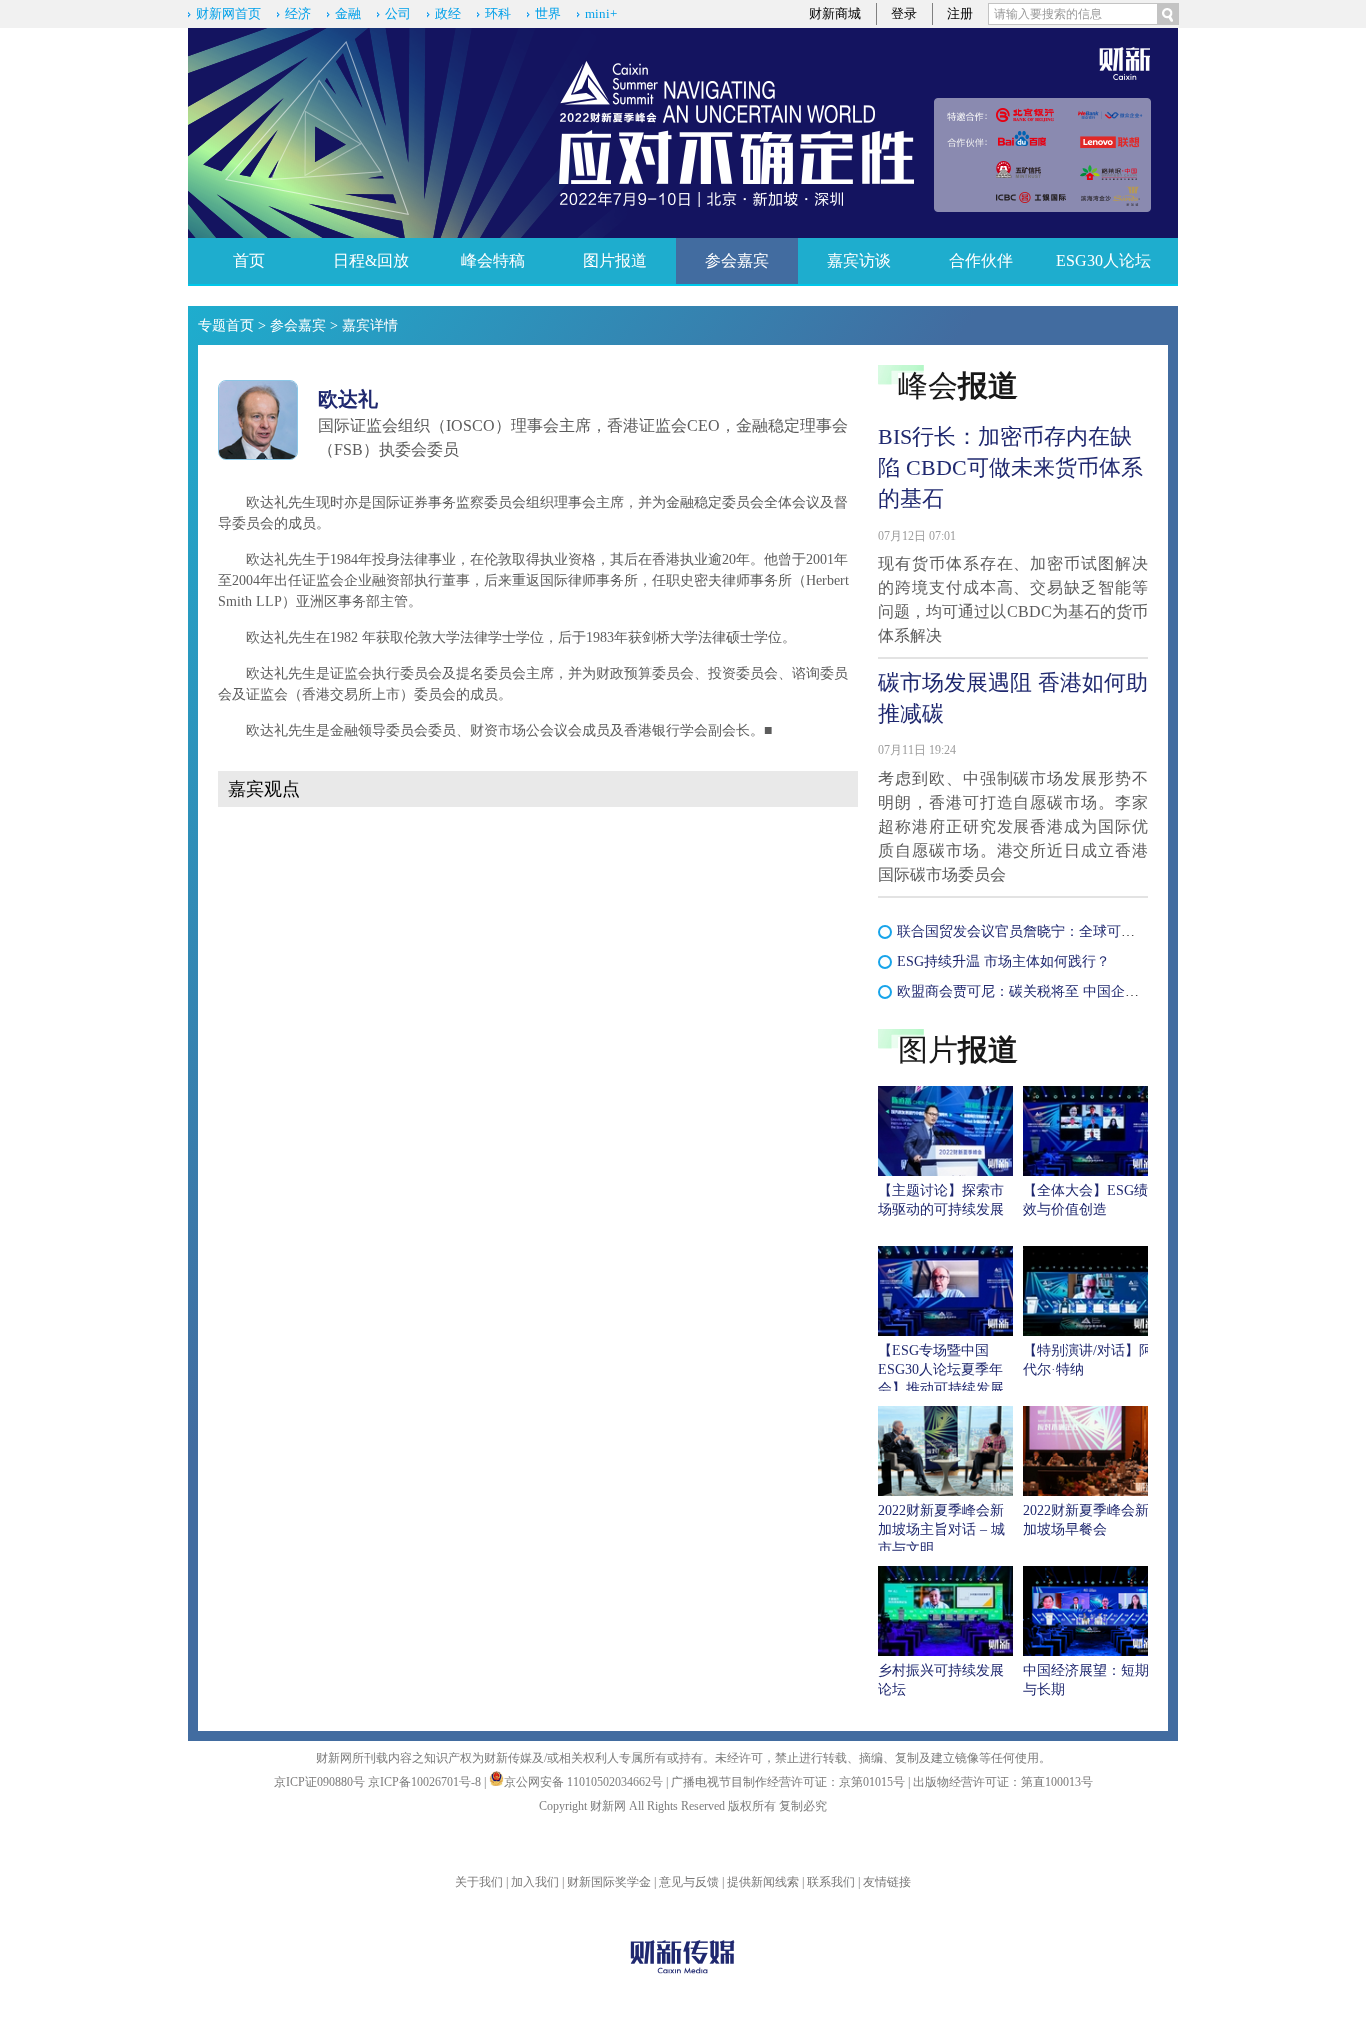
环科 (498, 13)
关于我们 (479, 1882)
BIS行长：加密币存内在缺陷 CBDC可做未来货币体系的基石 (1010, 467)
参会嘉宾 (737, 260)
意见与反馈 (689, 1882)
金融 (348, 13)
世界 (548, 13)
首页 (249, 260)
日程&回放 (371, 260)
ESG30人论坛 (1103, 260)
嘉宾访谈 (859, 260)
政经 (448, 13)
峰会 (958, 385)
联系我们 (831, 1882)
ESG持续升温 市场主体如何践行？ (1003, 961)
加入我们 (535, 1882)
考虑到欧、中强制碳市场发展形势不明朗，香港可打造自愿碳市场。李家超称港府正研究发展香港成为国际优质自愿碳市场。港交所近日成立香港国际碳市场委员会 (1013, 826)
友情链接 (887, 1882)
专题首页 (226, 325)
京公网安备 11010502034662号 (585, 1782)
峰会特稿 (493, 260)
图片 (958, 1049)
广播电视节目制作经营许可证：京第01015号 (788, 1782)
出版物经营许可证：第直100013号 (1003, 1782)
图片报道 (615, 260)
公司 (398, 13)
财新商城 (835, 13)
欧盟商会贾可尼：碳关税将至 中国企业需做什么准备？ (1067, 991)
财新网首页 (228, 13)
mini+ (601, 13)
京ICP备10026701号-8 (426, 1782)
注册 (960, 13)
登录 (904, 13)
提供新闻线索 (763, 1882)
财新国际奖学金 (609, 1882)
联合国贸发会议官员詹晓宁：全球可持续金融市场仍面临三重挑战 (1100, 931)
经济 (298, 13)
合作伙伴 (981, 260)
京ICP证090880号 (319, 1782)
